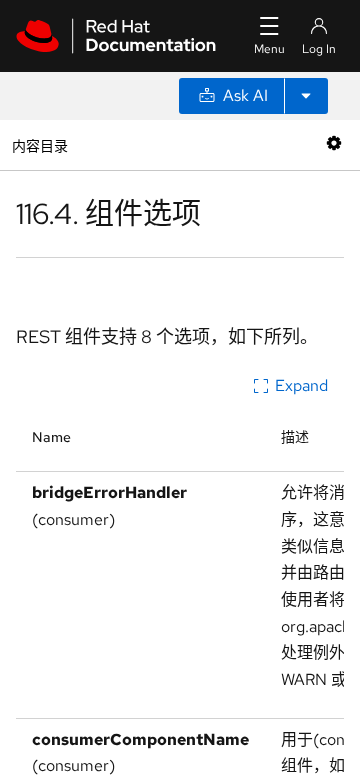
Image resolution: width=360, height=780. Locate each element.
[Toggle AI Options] (306, 96)
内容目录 (39, 144)
